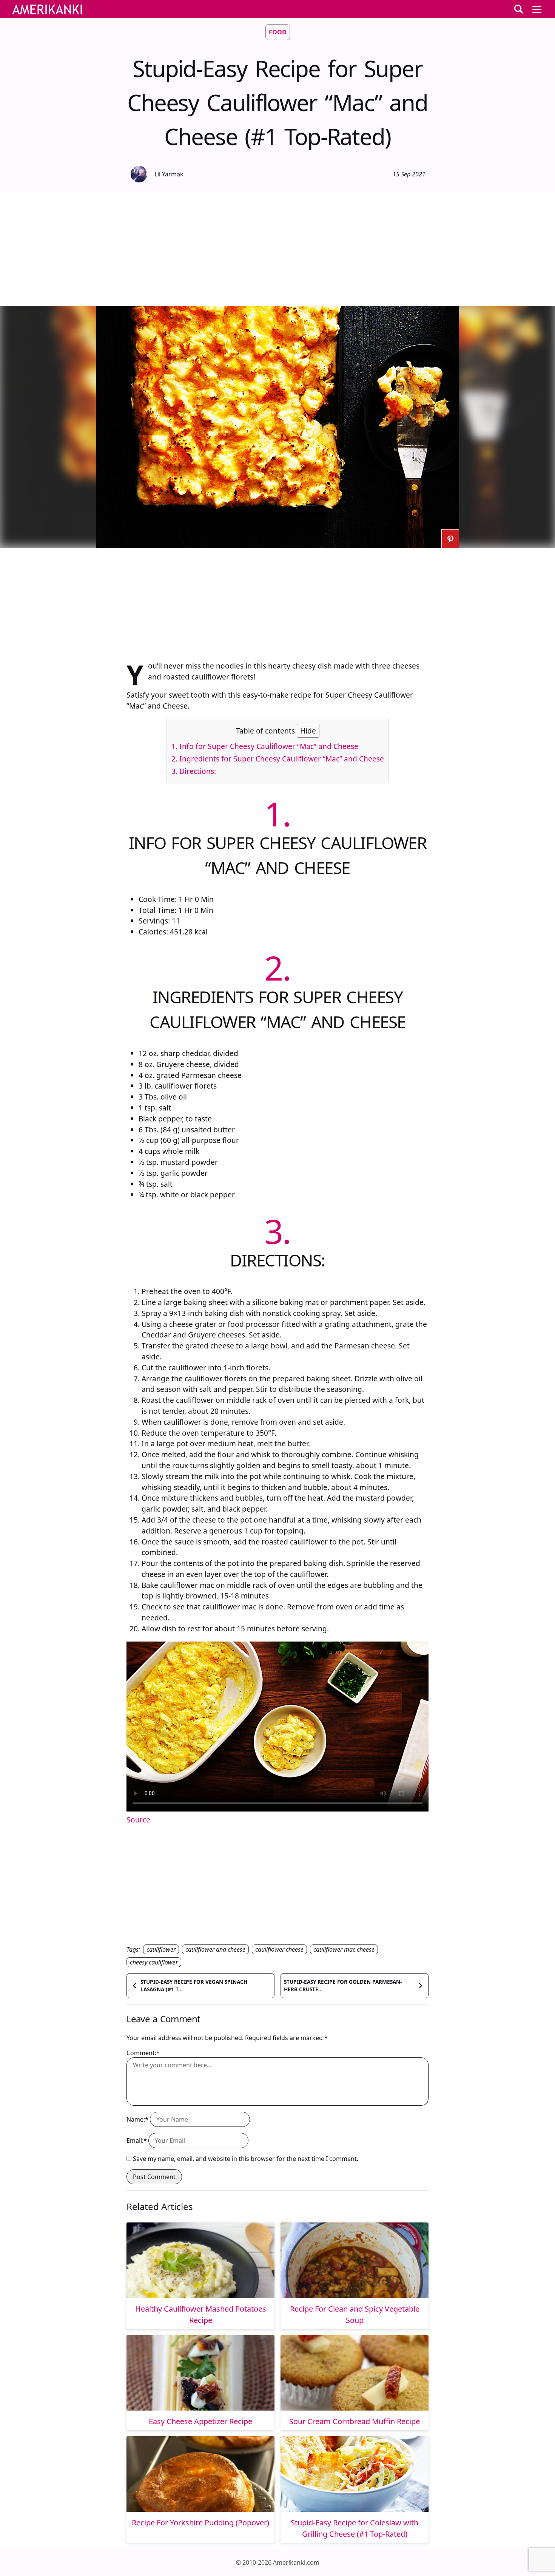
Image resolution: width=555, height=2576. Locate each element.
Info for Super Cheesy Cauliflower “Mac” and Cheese (265, 746)
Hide (308, 731)
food (278, 32)
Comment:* (143, 2053)
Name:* (137, 2119)
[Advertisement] (277, 249)
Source (138, 1820)
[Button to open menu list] (537, 9)
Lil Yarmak (169, 174)
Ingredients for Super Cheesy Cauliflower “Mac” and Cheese (278, 759)
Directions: (194, 771)
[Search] (519, 9)
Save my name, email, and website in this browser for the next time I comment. (246, 2159)
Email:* (137, 2140)
